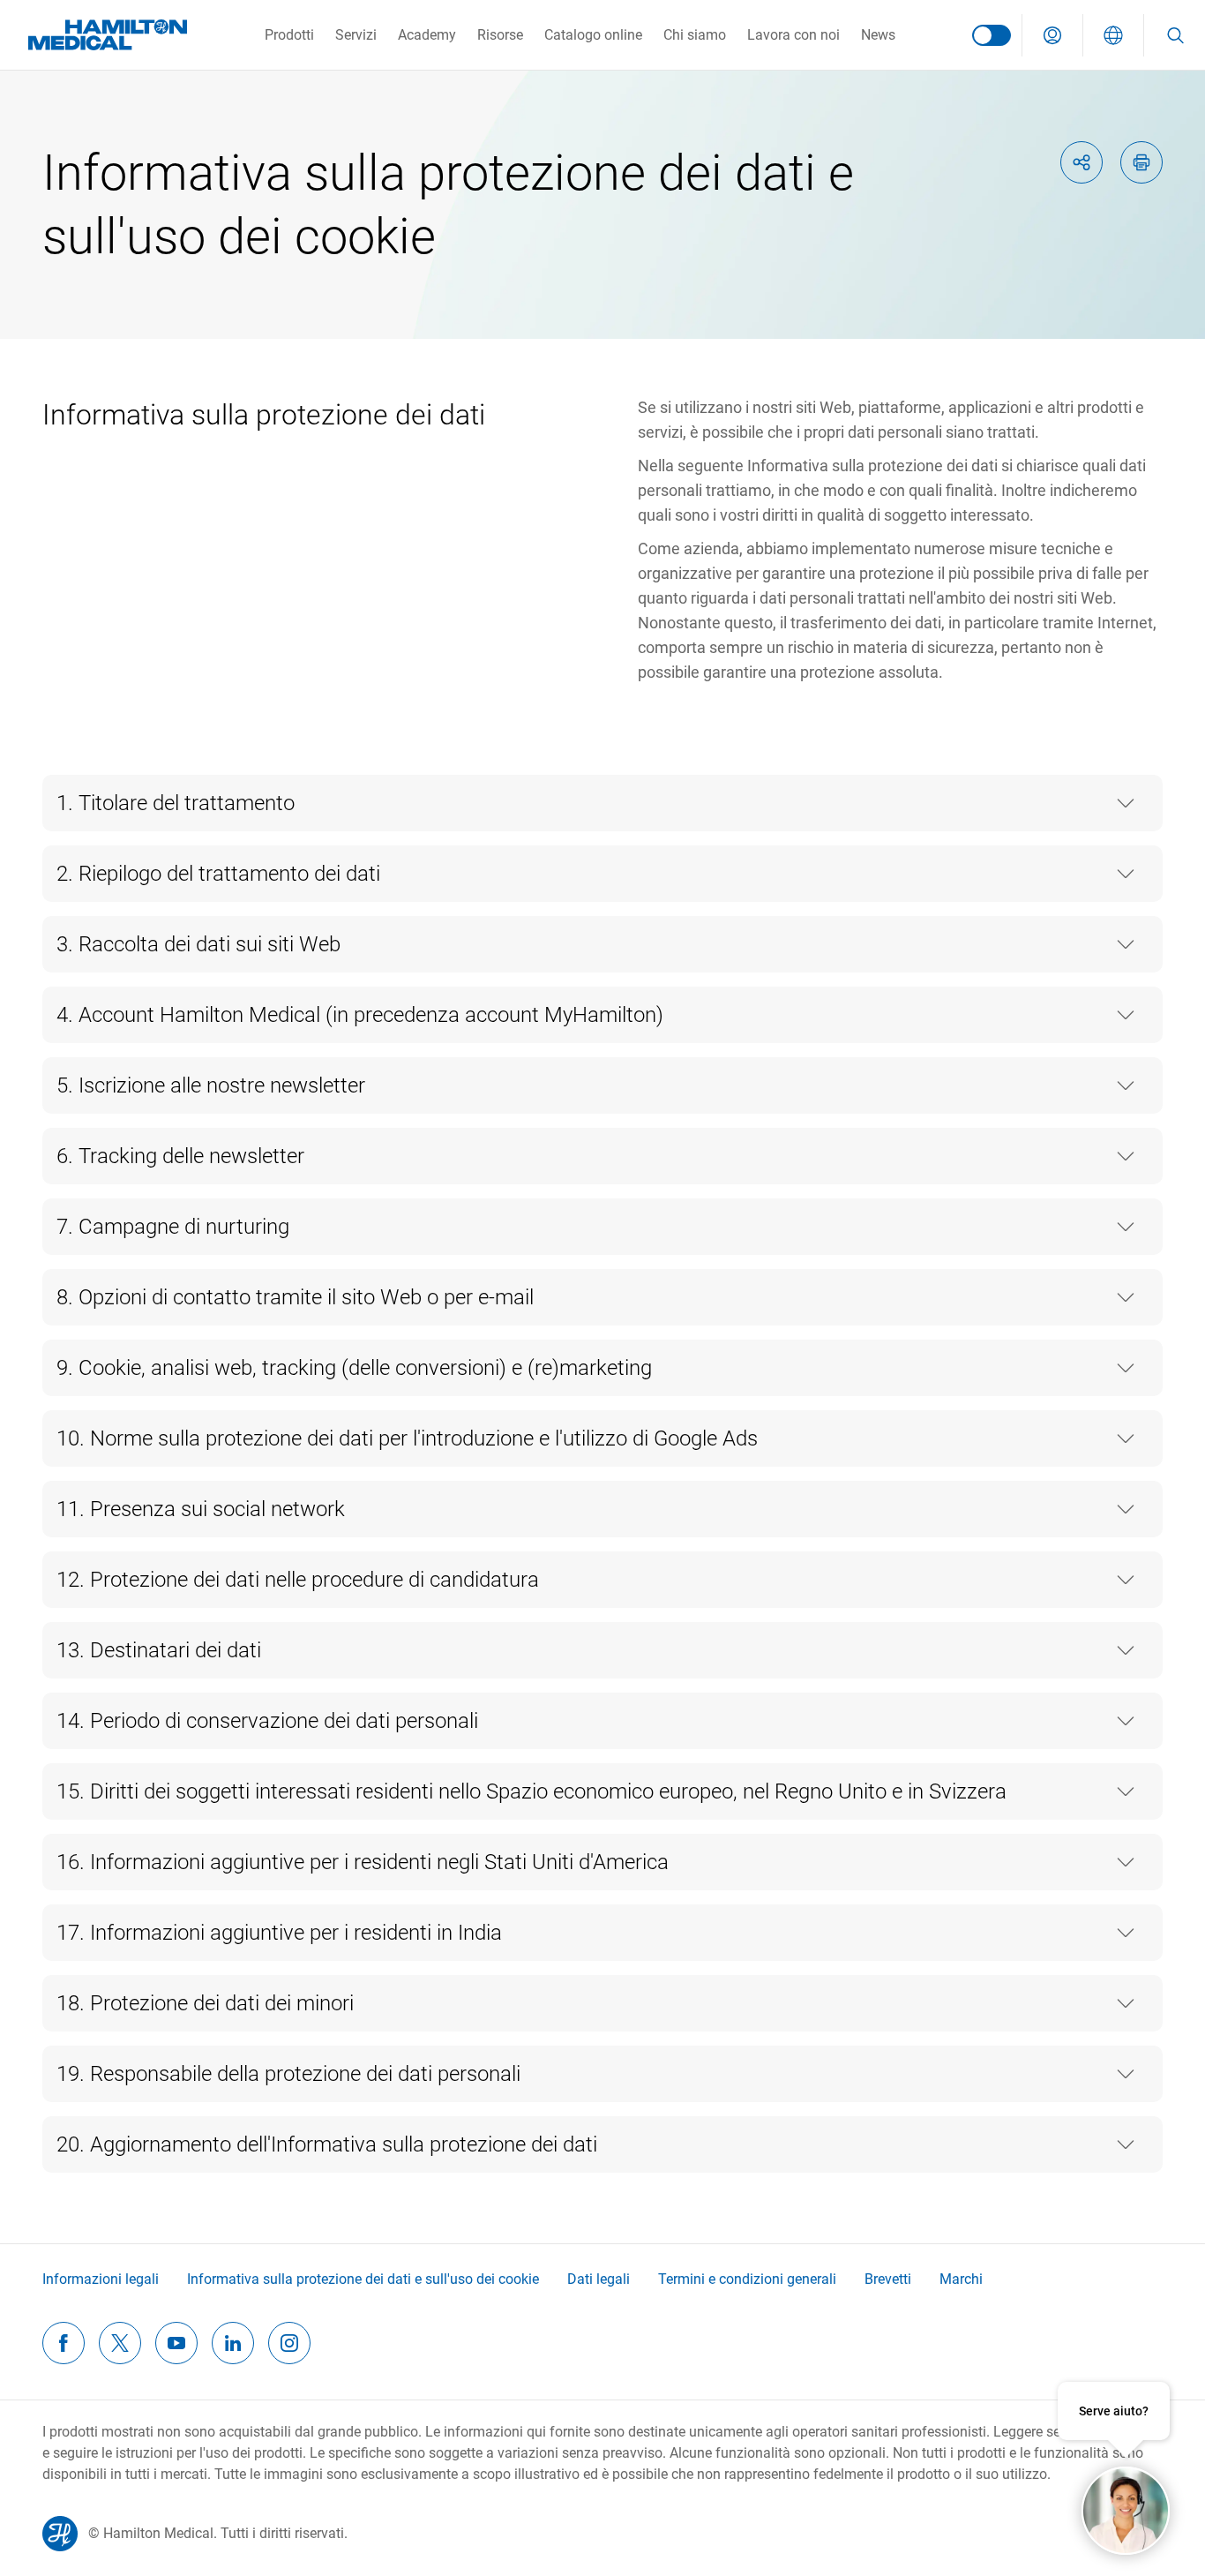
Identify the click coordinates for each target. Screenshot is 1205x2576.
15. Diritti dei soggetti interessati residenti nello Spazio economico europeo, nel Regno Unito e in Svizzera (531, 1791)
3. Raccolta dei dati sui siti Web (198, 944)
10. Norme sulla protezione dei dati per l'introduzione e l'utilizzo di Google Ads (407, 1438)
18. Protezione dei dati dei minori (205, 2003)
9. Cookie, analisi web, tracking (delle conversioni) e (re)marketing (354, 1368)
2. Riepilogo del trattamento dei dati (218, 874)
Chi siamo (695, 35)
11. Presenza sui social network (201, 1509)
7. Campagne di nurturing (173, 1227)
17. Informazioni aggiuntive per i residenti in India (279, 1933)
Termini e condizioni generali (747, 2279)
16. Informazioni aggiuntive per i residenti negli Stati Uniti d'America (363, 1862)
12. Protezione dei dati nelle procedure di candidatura (298, 1580)
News (878, 35)
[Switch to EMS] (992, 35)
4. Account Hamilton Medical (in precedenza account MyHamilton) (360, 1015)
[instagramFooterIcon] (289, 2343)
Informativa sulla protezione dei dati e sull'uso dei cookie (363, 2279)
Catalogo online (593, 35)
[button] (1052, 35)
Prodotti (289, 35)
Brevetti (888, 2279)
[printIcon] (1141, 162)
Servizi (356, 35)
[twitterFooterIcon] (120, 2343)
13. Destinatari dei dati (159, 1650)
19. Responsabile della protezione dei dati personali (288, 2074)
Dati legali (599, 2279)
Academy (427, 35)
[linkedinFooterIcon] (233, 2343)
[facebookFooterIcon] (64, 2343)
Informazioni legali (101, 2279)
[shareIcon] (1082, 162)
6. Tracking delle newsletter (180, 1156)
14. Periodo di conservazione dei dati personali (267, 1721)
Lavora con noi (793, 35)
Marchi (961, 2279)
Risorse (500, 35)
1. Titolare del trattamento (176, 803)
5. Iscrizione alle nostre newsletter (211, 1085)
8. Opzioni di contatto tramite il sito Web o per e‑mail (295, 1297)
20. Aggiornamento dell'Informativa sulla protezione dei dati (327, 2144)
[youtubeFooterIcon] (176, 2343)
